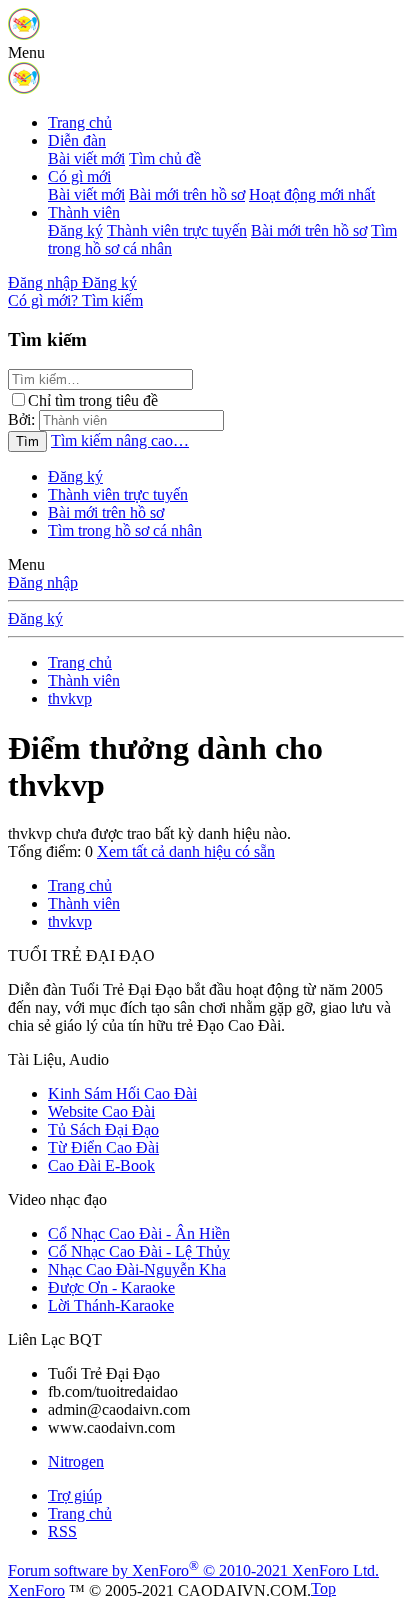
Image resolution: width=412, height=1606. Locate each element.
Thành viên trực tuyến (177, 230)
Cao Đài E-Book (101, 1165)
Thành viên (84, 212)
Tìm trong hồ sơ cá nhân (125, 530)
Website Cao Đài (101, 1111)
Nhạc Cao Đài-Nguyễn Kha (137, 1269)
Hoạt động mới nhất (312, 194)
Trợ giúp (75, 1495)
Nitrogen (76, 1461)
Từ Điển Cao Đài (103, 1147)
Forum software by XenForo (193, 1570)
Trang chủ (80, 122)
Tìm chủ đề (165, 158)
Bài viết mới (86, 158)
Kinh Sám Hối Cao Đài (122, 1093)
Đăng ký (75, 230)
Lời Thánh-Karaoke (111, 1305)
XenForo (36, 1590)
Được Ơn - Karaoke (111, 1287)
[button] (26, 52)
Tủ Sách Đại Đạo (103, 1129)
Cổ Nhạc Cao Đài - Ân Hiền (139, 1233)
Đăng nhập (43, 582)
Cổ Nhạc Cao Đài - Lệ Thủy (139, 1251)
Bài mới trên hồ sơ (187, 194)
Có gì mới (79, 176)
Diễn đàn (77, 140)
